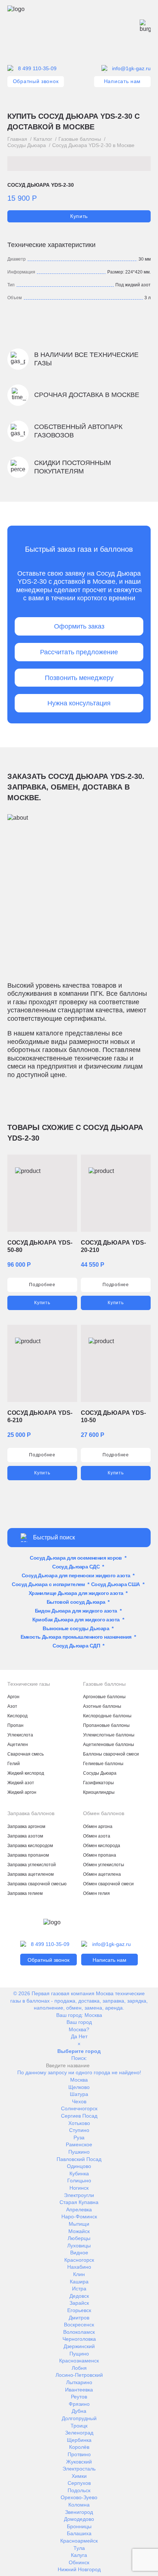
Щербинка (79, 2440)
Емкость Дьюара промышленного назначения (76, 1637)
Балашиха (79, 2533)
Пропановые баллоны (106, 1725)
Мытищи (79, 2224)
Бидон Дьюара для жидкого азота (76, 1611)
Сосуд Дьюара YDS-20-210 (113, 1246)
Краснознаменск (79, 2361)
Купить (79, 216)
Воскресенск (79, 2325)
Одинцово (79, 2166)
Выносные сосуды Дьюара (76, 1628)
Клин (79, 2274)
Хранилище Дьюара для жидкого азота (76, 1593)
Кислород (17, 1716)
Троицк (79, 2426)
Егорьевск (79, 2310)
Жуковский (79, 2462)
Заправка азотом (25, 1836)
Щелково (79, 2087)
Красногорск (79, 2260)
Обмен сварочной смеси (108, 1884)
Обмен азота (97, 1836)
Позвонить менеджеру (79, 678)
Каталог (43, 139)
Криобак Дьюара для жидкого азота (76, 1620)
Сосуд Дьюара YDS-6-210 (40, 1416)
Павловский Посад (79, 2159)
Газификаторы (98, 1783)
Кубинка (79, 2173)
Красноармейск (79, 2541)
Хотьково (79, 2123)
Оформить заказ (79, 626)
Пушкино (79, 2152)
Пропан (15, 1725)
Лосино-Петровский (79, 2375)
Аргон (13, 1697)
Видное (79, 2253)
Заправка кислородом (30, 1846)
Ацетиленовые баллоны (109, 1745)
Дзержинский (79, 2346)
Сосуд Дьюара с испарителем (48, 1584)
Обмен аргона (98, 1827)
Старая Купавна (79, 2202)
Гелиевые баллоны (103, 1764)
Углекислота (20, 1735)
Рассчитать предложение (79, 652)
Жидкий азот (21, 1783)
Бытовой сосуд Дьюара (76, 1602)
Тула (79, 2548)
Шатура (79, 2094)
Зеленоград (79, 2433)
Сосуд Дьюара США (116, 1584)
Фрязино (79, 2404)
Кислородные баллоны (107, 1716)
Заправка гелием (25, 1893)
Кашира (79, 2282)
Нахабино (79, 2267)
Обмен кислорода (102, 1846)
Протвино (79, 2454)
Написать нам (122, 81)
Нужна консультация (79, 703)
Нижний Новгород (79, 2569)
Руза (79, 2137)
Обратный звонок (36, 81)
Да (74, 2036)
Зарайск (79, 2303)
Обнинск (79, 2562)
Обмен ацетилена (102, 1874)
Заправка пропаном (28, 1855)
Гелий (14, 1764)
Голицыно (79, 2180)
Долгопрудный (79, 2418)
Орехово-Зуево (79, 2497)
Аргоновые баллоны (104, 1697)
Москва (93, 2015)
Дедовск (79, 2296)
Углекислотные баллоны (109, 1735)
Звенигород (79, 2512)
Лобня (79, 2368)
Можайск (79, 2231)
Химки (79, 2476)
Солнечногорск (79, 2108)
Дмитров (79, 2318)
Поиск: (79, 2058)
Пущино (79, 2354)
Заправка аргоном (26, 1827)
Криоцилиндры (99, 1792)
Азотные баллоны (102, 1706)
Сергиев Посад (79, 2116)
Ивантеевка (79, 2390)
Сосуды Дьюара (27, 145)
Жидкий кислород (26, 1773)
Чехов (79, 2101)
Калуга (79, 2555)
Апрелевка (79, 2210)
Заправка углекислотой (32, 1865)
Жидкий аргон (22, 1792)
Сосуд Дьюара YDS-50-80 (40, 1246)
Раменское (79, 2144)
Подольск (79, 2490)
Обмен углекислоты (104, 1865)
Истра (79, 2289)
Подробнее (42, 1285)
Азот (12, 1706)
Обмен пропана (100, 1855)
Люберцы (79, 2238)
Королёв (79, 2447)
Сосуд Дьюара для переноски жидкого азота (76, 1575)
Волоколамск (79, 2332)
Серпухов (79, 2483)
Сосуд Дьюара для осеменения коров (76, 1558)
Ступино (79, 2130)
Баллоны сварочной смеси (111, 1754)
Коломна (79, 2505)
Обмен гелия (96, 1893)
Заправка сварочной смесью (37, 1884)
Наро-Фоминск (79, 2217)
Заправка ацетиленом (30, 1874)
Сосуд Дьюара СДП (76, 1646)
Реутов (79, 2397)
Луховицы (79, 2246)
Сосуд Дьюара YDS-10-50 (113, 1416)
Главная (17, 139)
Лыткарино (79, 2382)
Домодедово (79, 2519)
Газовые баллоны (80, 139)
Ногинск (79, 2188)
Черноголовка (79, 2339)
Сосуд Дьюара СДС (76, 1567)
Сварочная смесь (26, 1754)
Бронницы (79, 2526)
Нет (83, 2036)
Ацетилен (18, 1745)
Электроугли (79, 2195)
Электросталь (79, 2469)
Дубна (79, 2411)
